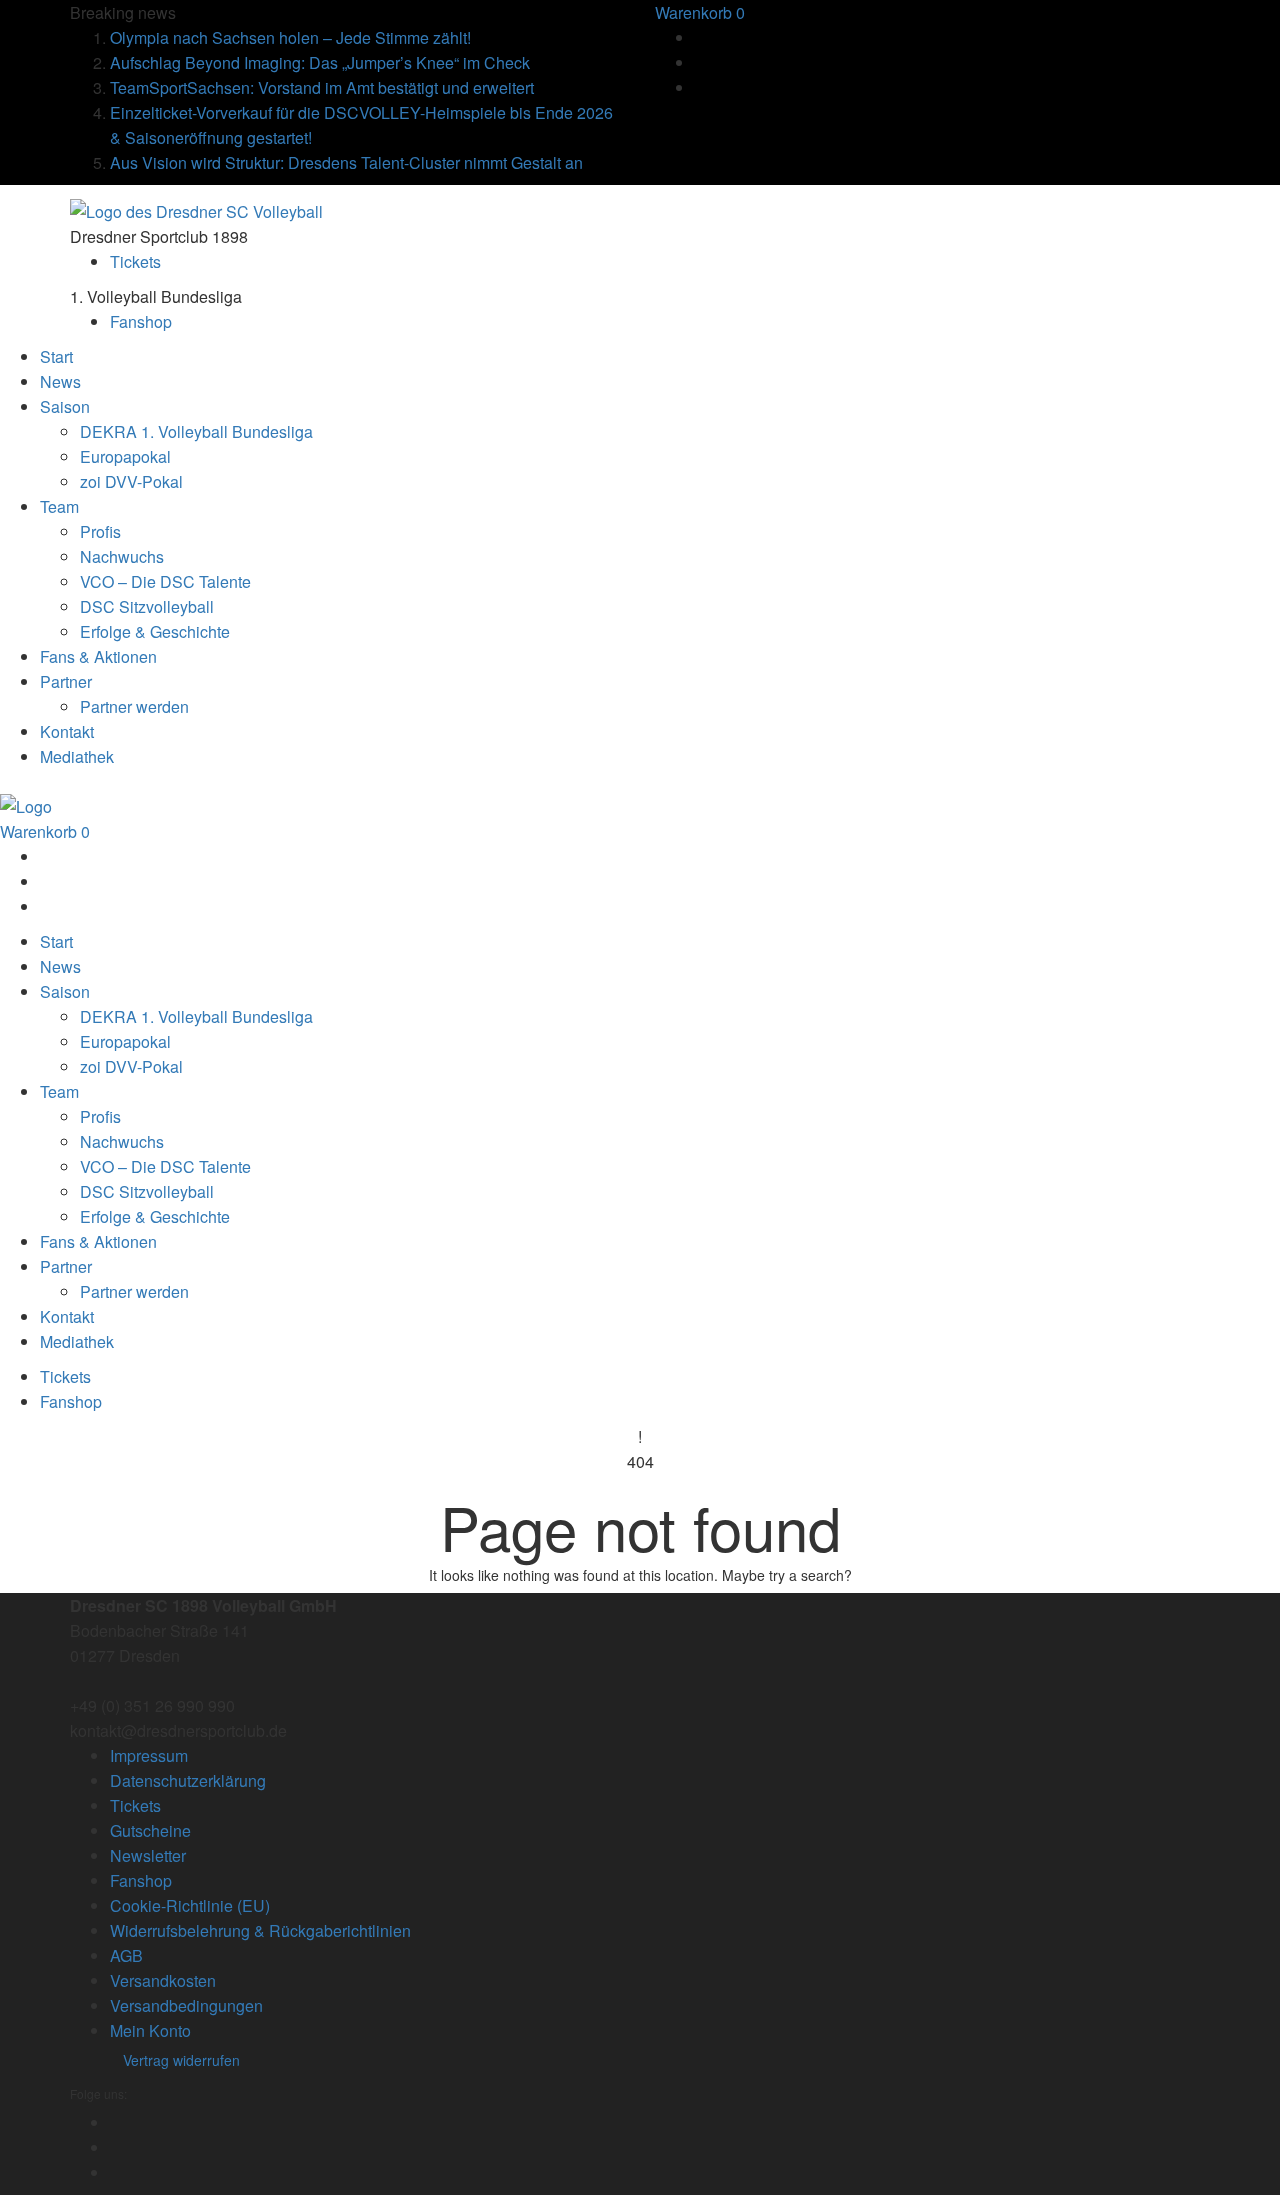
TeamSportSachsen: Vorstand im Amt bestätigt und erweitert (322, 87)
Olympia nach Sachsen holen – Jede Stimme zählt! (290, 37)
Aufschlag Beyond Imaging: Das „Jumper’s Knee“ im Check (320, 62)
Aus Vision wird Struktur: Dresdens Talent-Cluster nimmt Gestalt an (346, 162)
